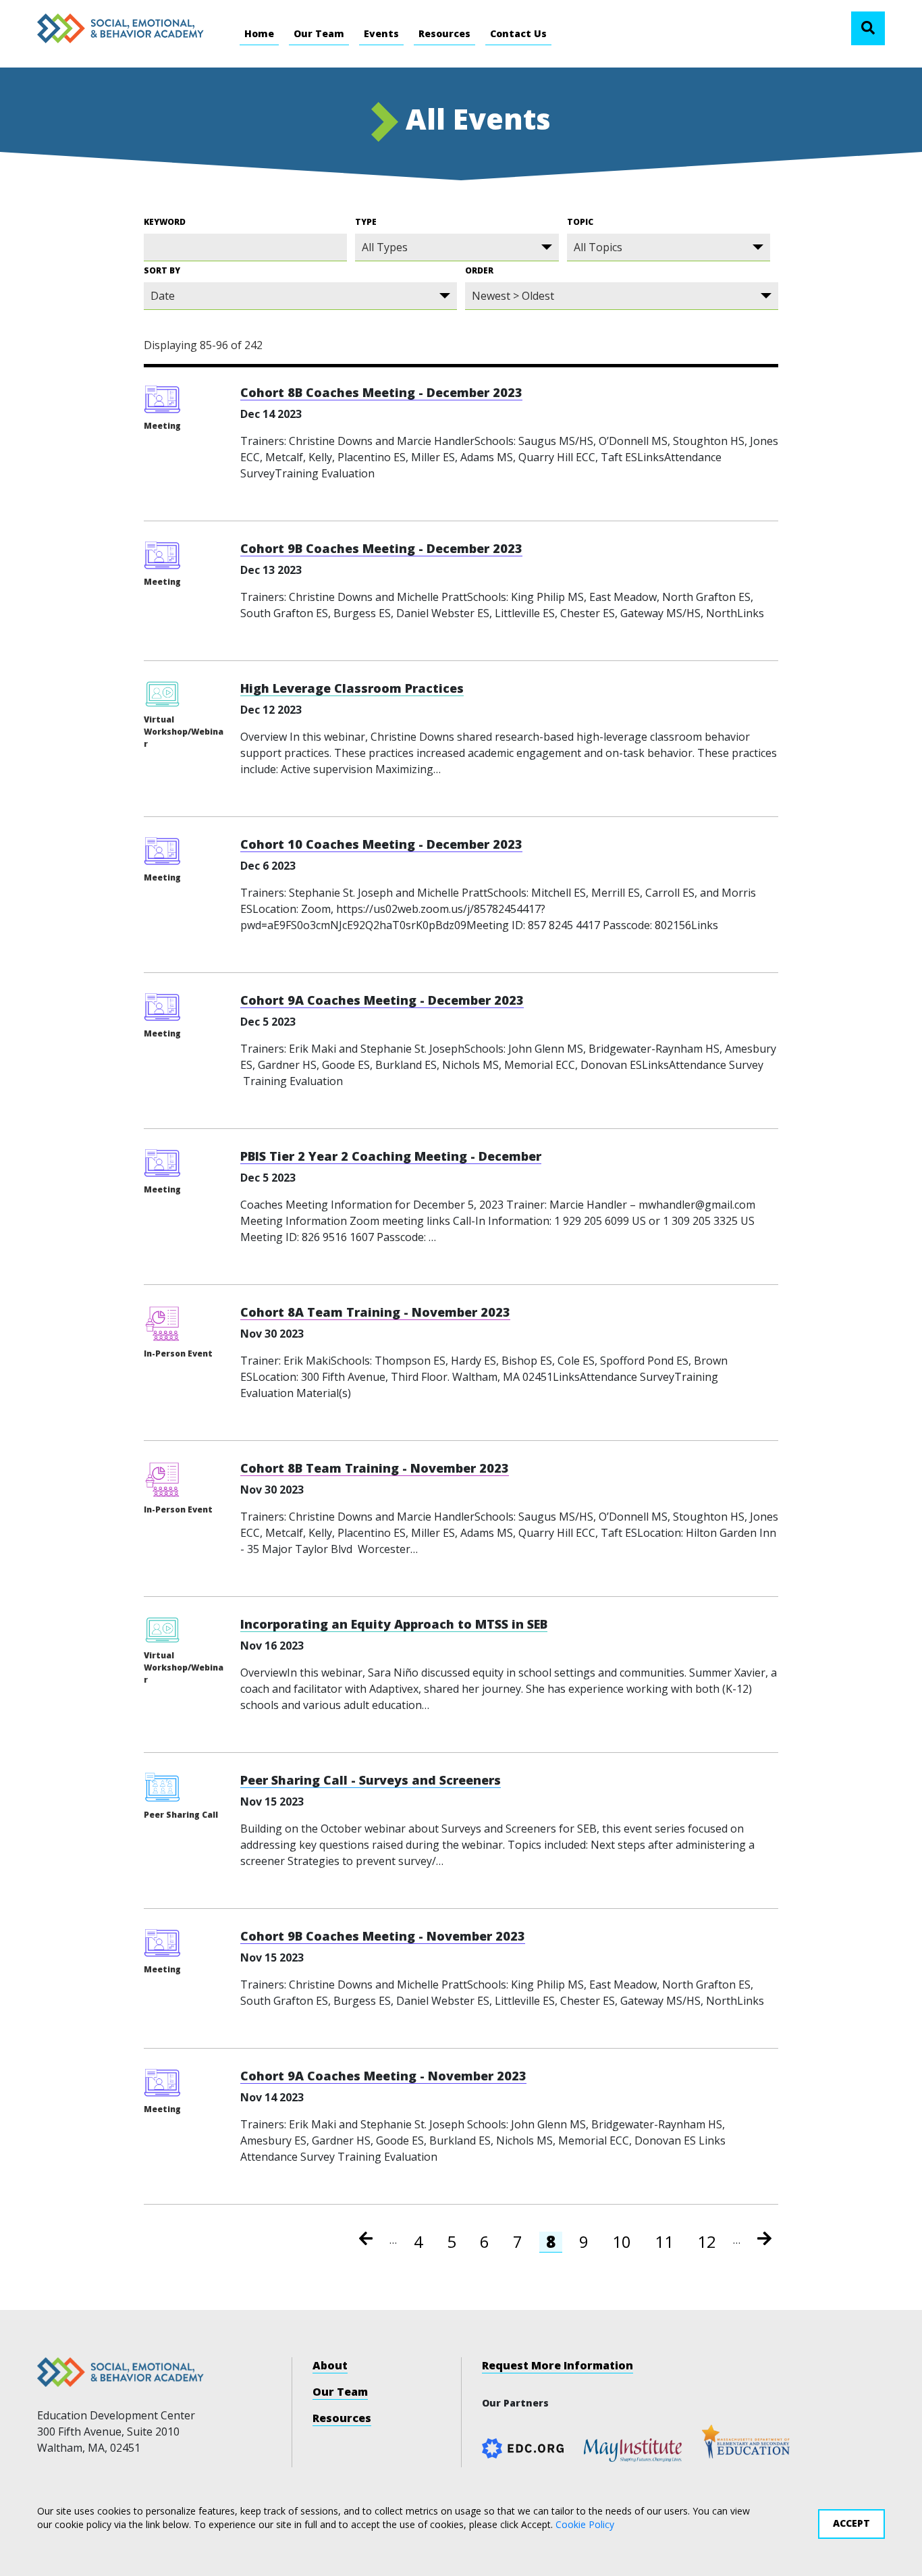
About (330, 2365)
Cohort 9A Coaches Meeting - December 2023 (382, 1000)
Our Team (319, 33)
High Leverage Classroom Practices (352, 688)
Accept (851, 2523)
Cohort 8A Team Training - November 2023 (375, 1312)
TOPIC (580, 222)
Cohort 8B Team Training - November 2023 (375, 1468)
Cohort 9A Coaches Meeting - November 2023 (383, 2076)
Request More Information (558, 2365)
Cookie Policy (585, 2524)
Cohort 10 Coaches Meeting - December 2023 (381, 844)
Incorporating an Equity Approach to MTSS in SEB (394, 1624)
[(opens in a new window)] (633, 2449)
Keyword (165, 222)
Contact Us (518, 33)
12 (710, 2242)
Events (381, 33)
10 (625, 2242)
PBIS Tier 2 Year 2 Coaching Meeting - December (391, 1156)
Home (259, 33)
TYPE (366, 222)
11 (668, 2242)
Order (479, 270)
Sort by (162, 270)
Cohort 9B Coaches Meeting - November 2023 (383, 1936)
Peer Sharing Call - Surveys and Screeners (371, 1780)
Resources (444, 33)
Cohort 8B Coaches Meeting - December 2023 (381, 392)
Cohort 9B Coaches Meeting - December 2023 (381, 548)
